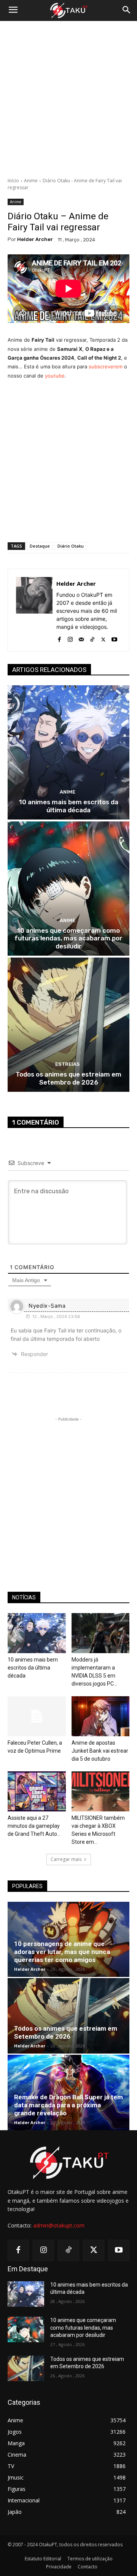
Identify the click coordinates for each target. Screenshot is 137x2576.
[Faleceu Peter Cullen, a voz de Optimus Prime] (37, 1716)
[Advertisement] (68, 99)
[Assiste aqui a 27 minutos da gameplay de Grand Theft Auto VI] (37, 1791)
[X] (103, 638)
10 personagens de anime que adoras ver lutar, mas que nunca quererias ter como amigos (62, 1952)
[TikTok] (92, 638)
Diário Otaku (71, 546)
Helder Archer (35, 239)
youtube (55, 376)
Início (13, 181)
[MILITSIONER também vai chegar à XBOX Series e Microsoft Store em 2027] (101, 1791)
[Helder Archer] (34, 610)
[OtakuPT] (68, 11)
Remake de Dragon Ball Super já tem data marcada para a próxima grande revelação (68, 2105)
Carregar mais (66, 1859)
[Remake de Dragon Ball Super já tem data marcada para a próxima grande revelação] (68, 2092)
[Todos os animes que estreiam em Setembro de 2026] (68, 1025)
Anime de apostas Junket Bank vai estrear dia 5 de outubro (100, 1751)
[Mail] (81, 638)
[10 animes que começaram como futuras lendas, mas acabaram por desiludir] (68, 889)
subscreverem (106, 366)
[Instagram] (70, 638)
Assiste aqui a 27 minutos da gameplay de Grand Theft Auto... (34, 1826)
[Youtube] (114, 638)
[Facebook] (59, 638)
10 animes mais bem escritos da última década (69, 806)
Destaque (40, 546)
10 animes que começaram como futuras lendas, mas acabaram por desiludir (68, 938)
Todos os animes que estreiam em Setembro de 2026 (68, 1078)
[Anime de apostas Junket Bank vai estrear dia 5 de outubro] (101, 1716)
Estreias (68, 1064)
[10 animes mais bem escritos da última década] (68, 752)
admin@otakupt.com (59, 2225)
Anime (31, 181)
